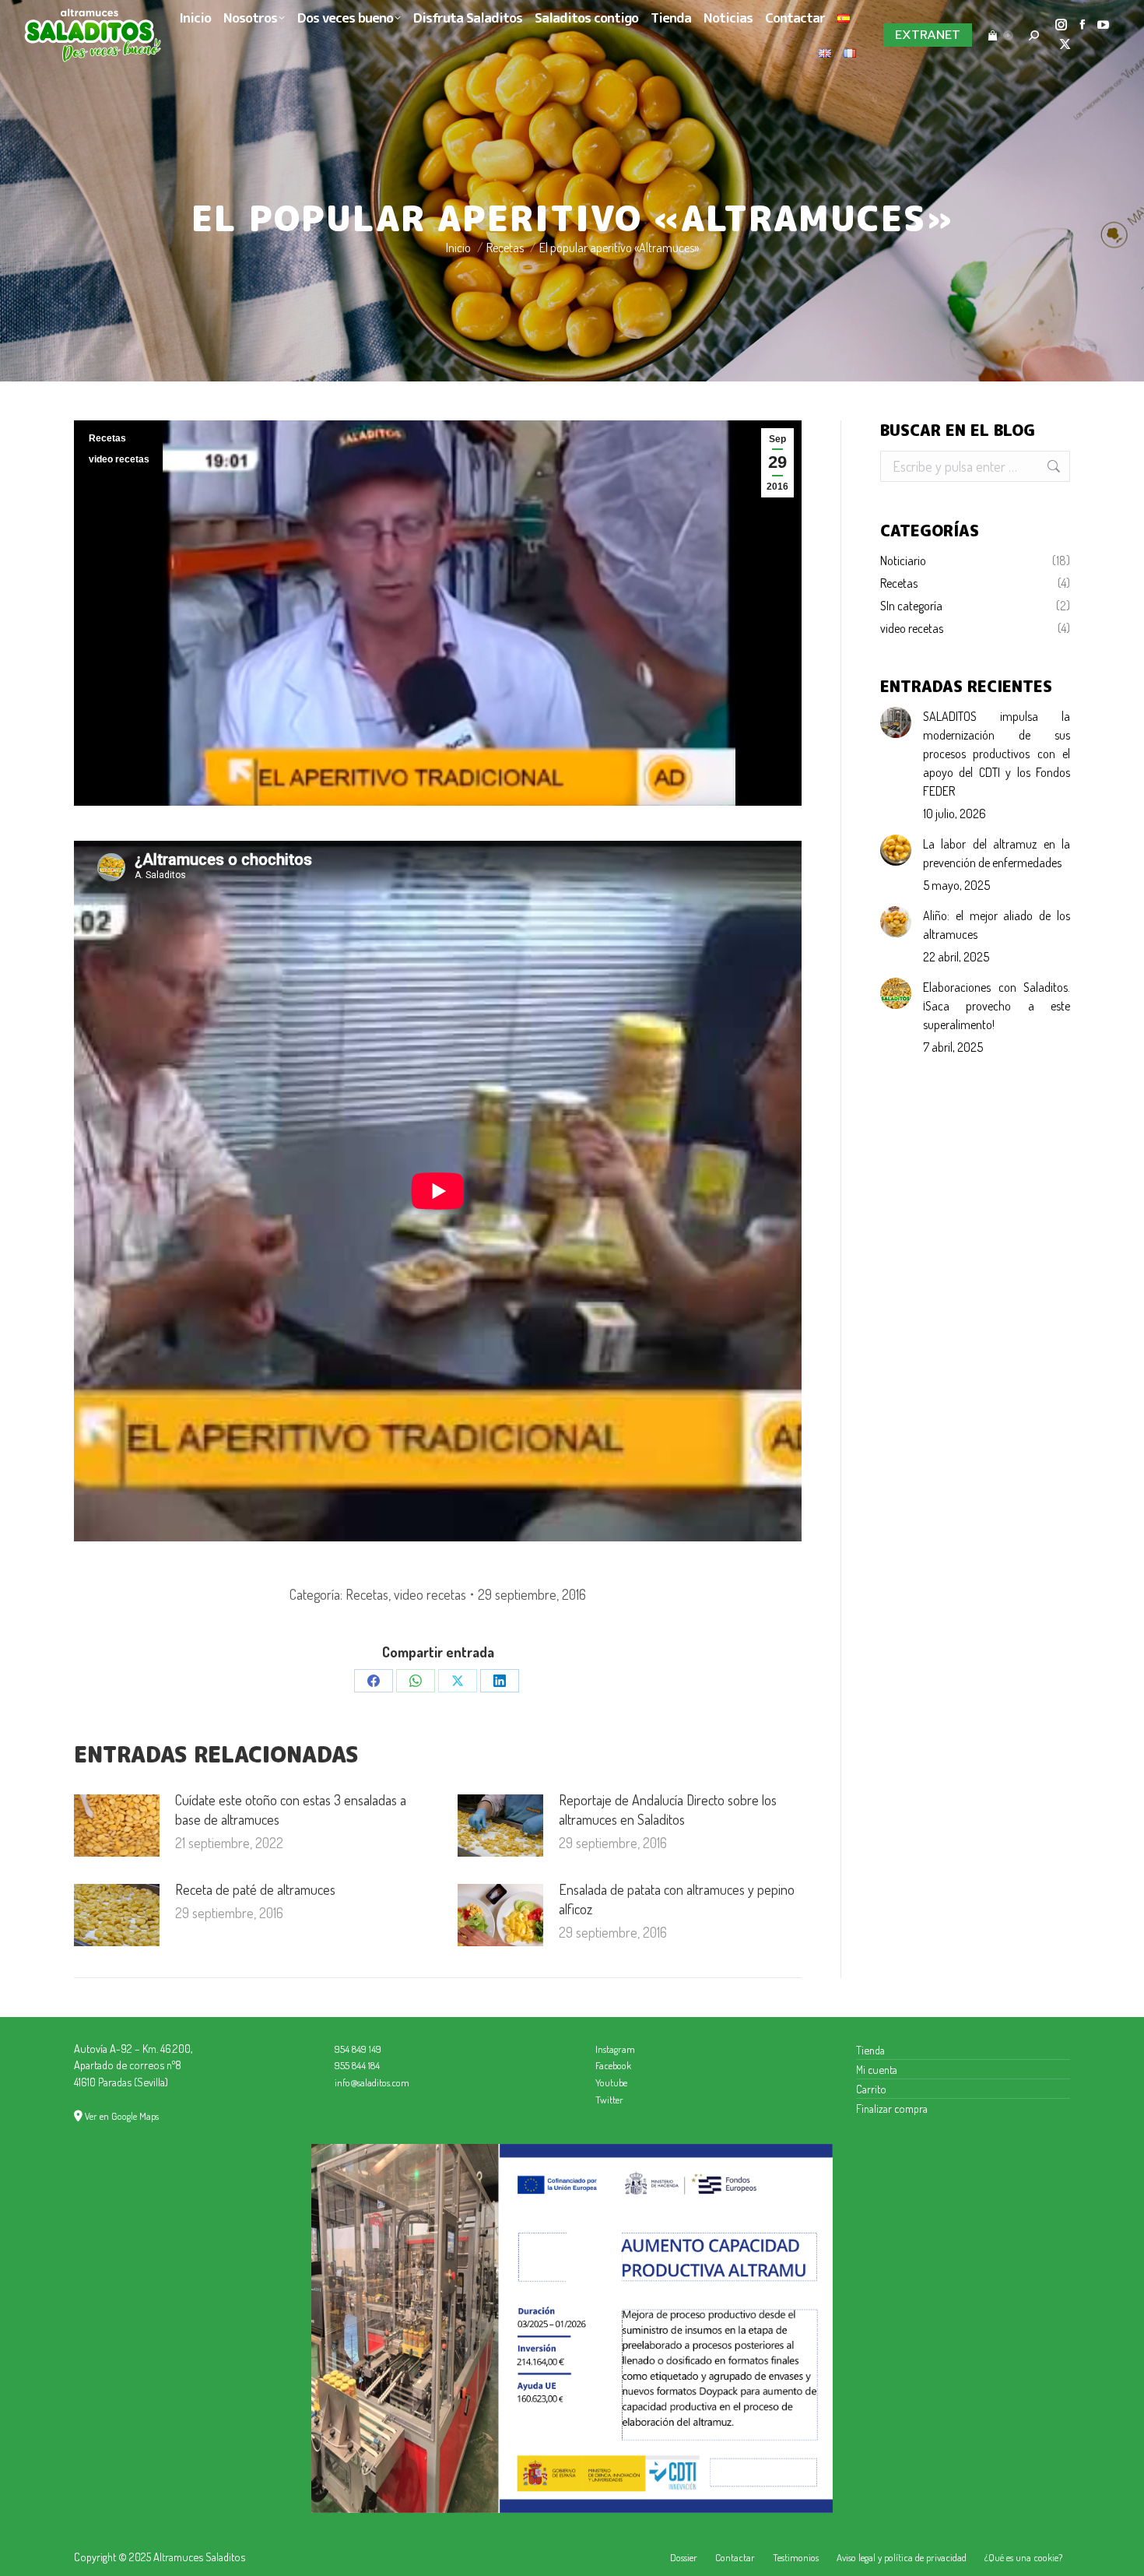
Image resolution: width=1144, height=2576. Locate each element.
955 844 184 (357, 2065)
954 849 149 (358, 2049)
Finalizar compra (892, 2108)
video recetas (119, 459)
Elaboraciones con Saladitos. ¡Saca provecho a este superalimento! (997, 1006)
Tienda (870, 2050)
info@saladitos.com (372, 2082)
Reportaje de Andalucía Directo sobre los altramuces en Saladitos (668, 1810)
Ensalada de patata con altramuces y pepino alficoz (677, 1899)
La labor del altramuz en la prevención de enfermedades (997, 853)
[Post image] (117, 1826)
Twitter (609, 2100)
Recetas (107, 438)
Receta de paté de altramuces (255, 1889)
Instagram (615, 2049)
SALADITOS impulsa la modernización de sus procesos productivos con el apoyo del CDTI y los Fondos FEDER (997, 754)
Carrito (871, 2089)
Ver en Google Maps (122, 2116)
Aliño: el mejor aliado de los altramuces (997, 925)
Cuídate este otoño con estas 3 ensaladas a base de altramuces (291, 1810)
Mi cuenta (877, 2069)
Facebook (613, 2065)
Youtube (611, 2082)
